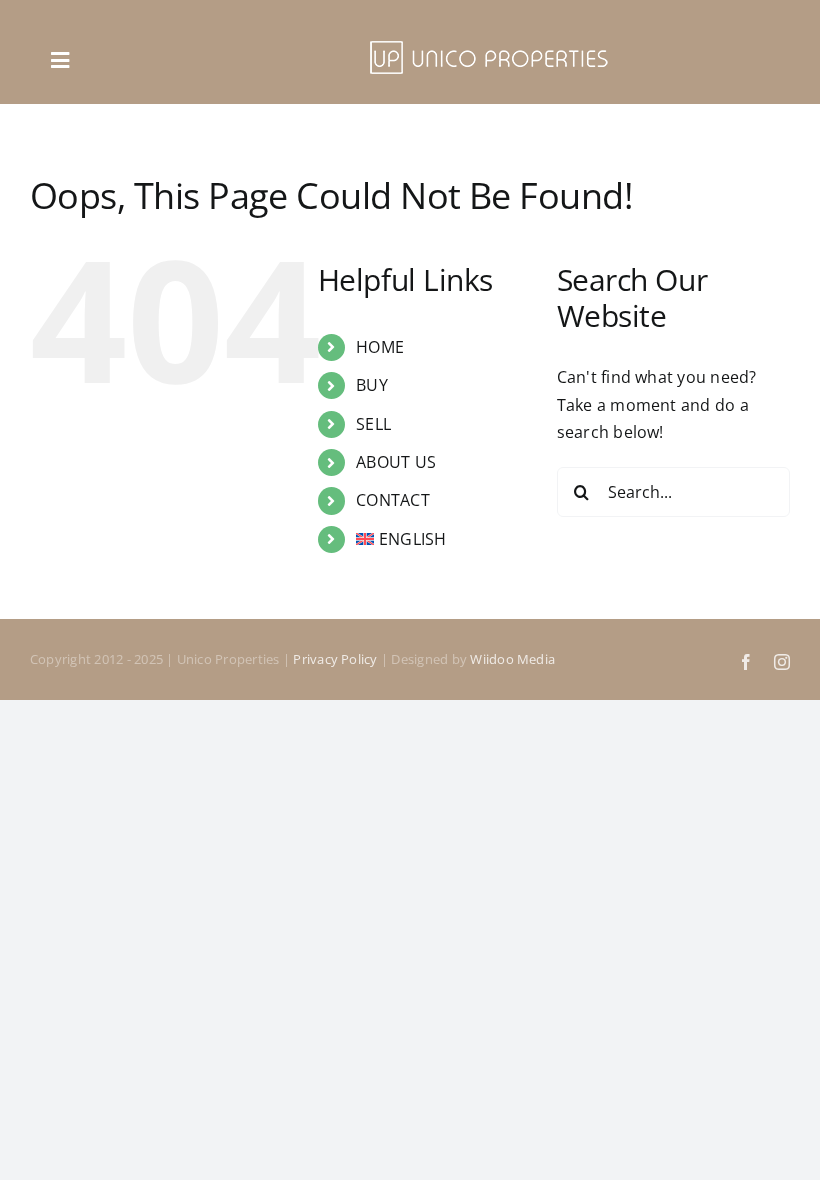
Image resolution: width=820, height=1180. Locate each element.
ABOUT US (396, 462)
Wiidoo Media (512, 659)
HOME (380, 347)
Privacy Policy (335, 659)
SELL (373, 424)
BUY (372, 385)
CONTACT (393, 500)
